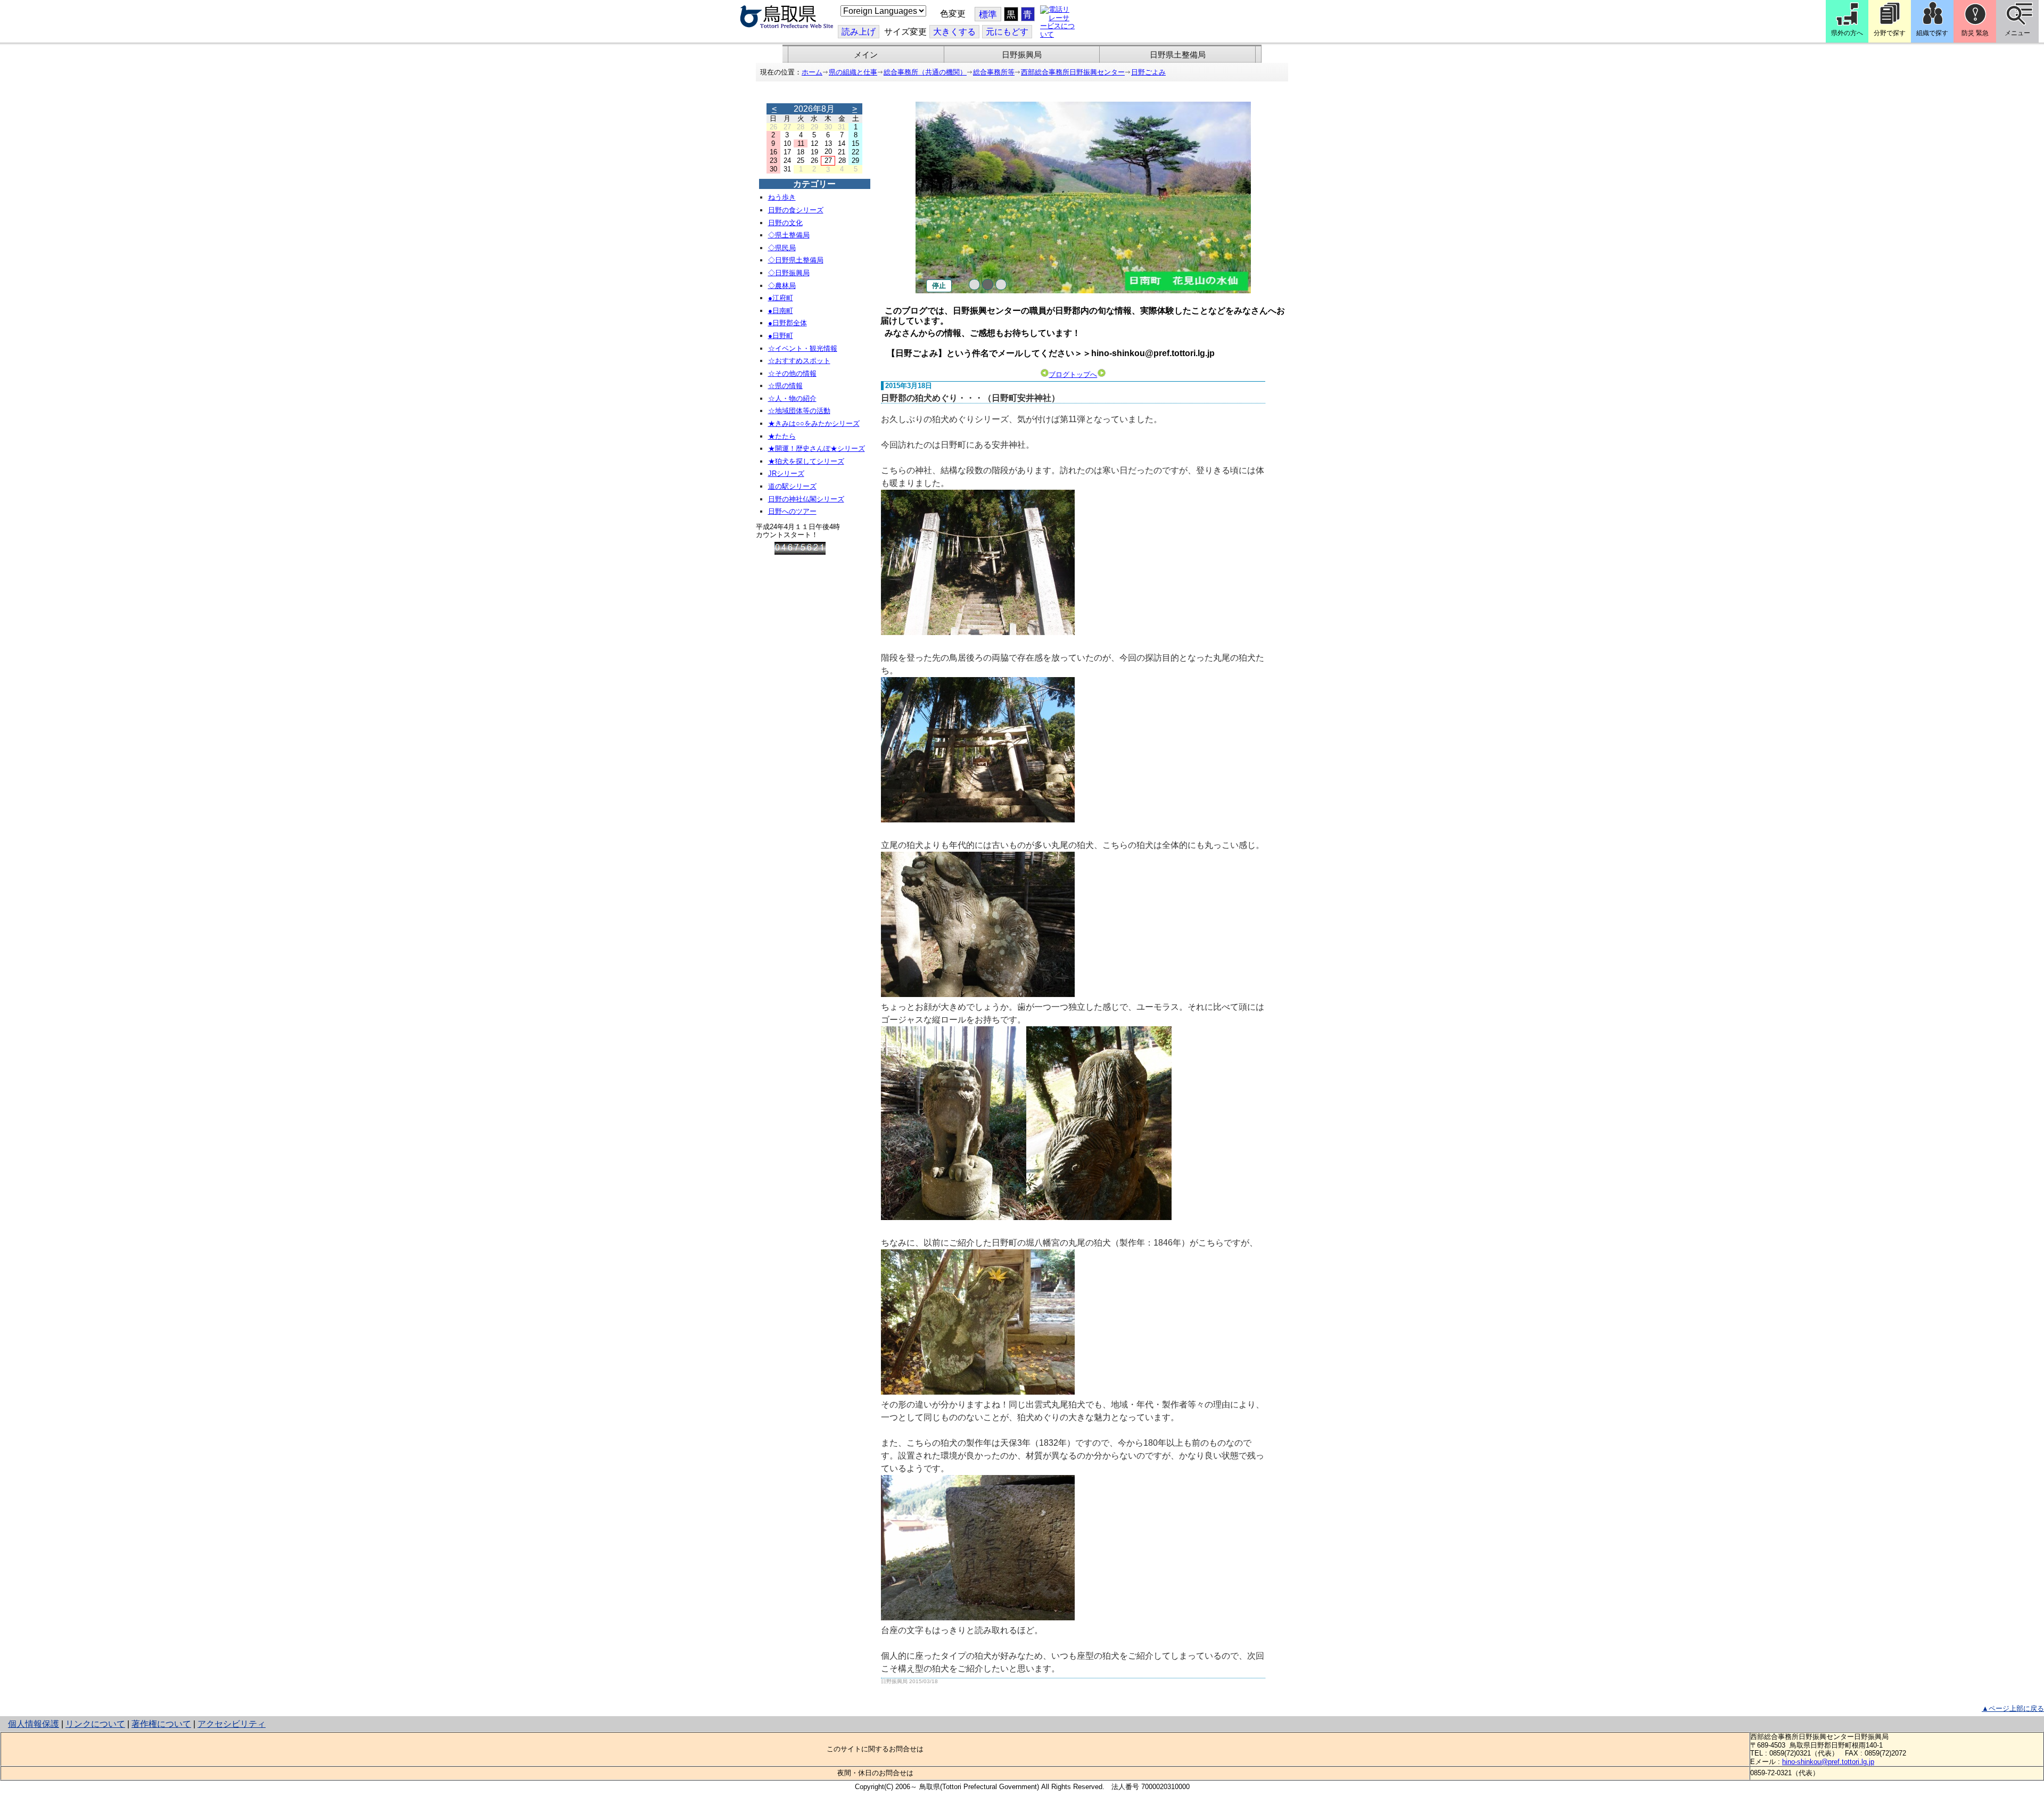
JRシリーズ (786, 473)
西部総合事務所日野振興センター (1073, 72)
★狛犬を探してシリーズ (806, 461)
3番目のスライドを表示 (1001, 285)
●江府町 (781, 298)
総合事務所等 (994, 72)
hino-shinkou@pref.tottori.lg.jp (1828, 1762)
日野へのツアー (792, 511)
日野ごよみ (1148, 72)
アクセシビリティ (232, 1724)
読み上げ (859, 32)
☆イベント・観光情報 (803, 348)
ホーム (812, 72)
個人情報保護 (34, 1724)
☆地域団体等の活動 (799, 411)
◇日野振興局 (789, 273)
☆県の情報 (785, 386)
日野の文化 (785, 223)
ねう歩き (782, 197)
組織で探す (1932, 33)
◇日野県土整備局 (796, 260)
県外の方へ (1847, 33)
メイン (866, 55)
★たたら (782, 436)
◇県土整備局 (789, 235)
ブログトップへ (1073, 374)
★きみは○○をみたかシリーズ (814, 423)
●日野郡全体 (788, 323)
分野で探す (1890, 33)
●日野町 (781, 336)
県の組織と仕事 (853, 72)
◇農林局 (782, 286)
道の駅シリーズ (792, 486)
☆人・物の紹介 (792, 398)
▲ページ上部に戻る (2013, 1708)
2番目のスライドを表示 (988, 285)
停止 (939, 286)
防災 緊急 (1975, 33)
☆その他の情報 (792, 373)
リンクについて (95, 1724)
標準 (988, 15)
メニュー (2017, 33)
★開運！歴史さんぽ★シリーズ (817, 448)
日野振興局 (1022, 55)
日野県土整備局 (1178, 55)
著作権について (161, 1724)
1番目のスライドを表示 (974, 285)
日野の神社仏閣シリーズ (806, 499)
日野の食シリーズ (796, 210)
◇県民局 (782, 248)
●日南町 (781, 311)
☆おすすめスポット (799, 361)
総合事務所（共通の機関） (925, 72)
